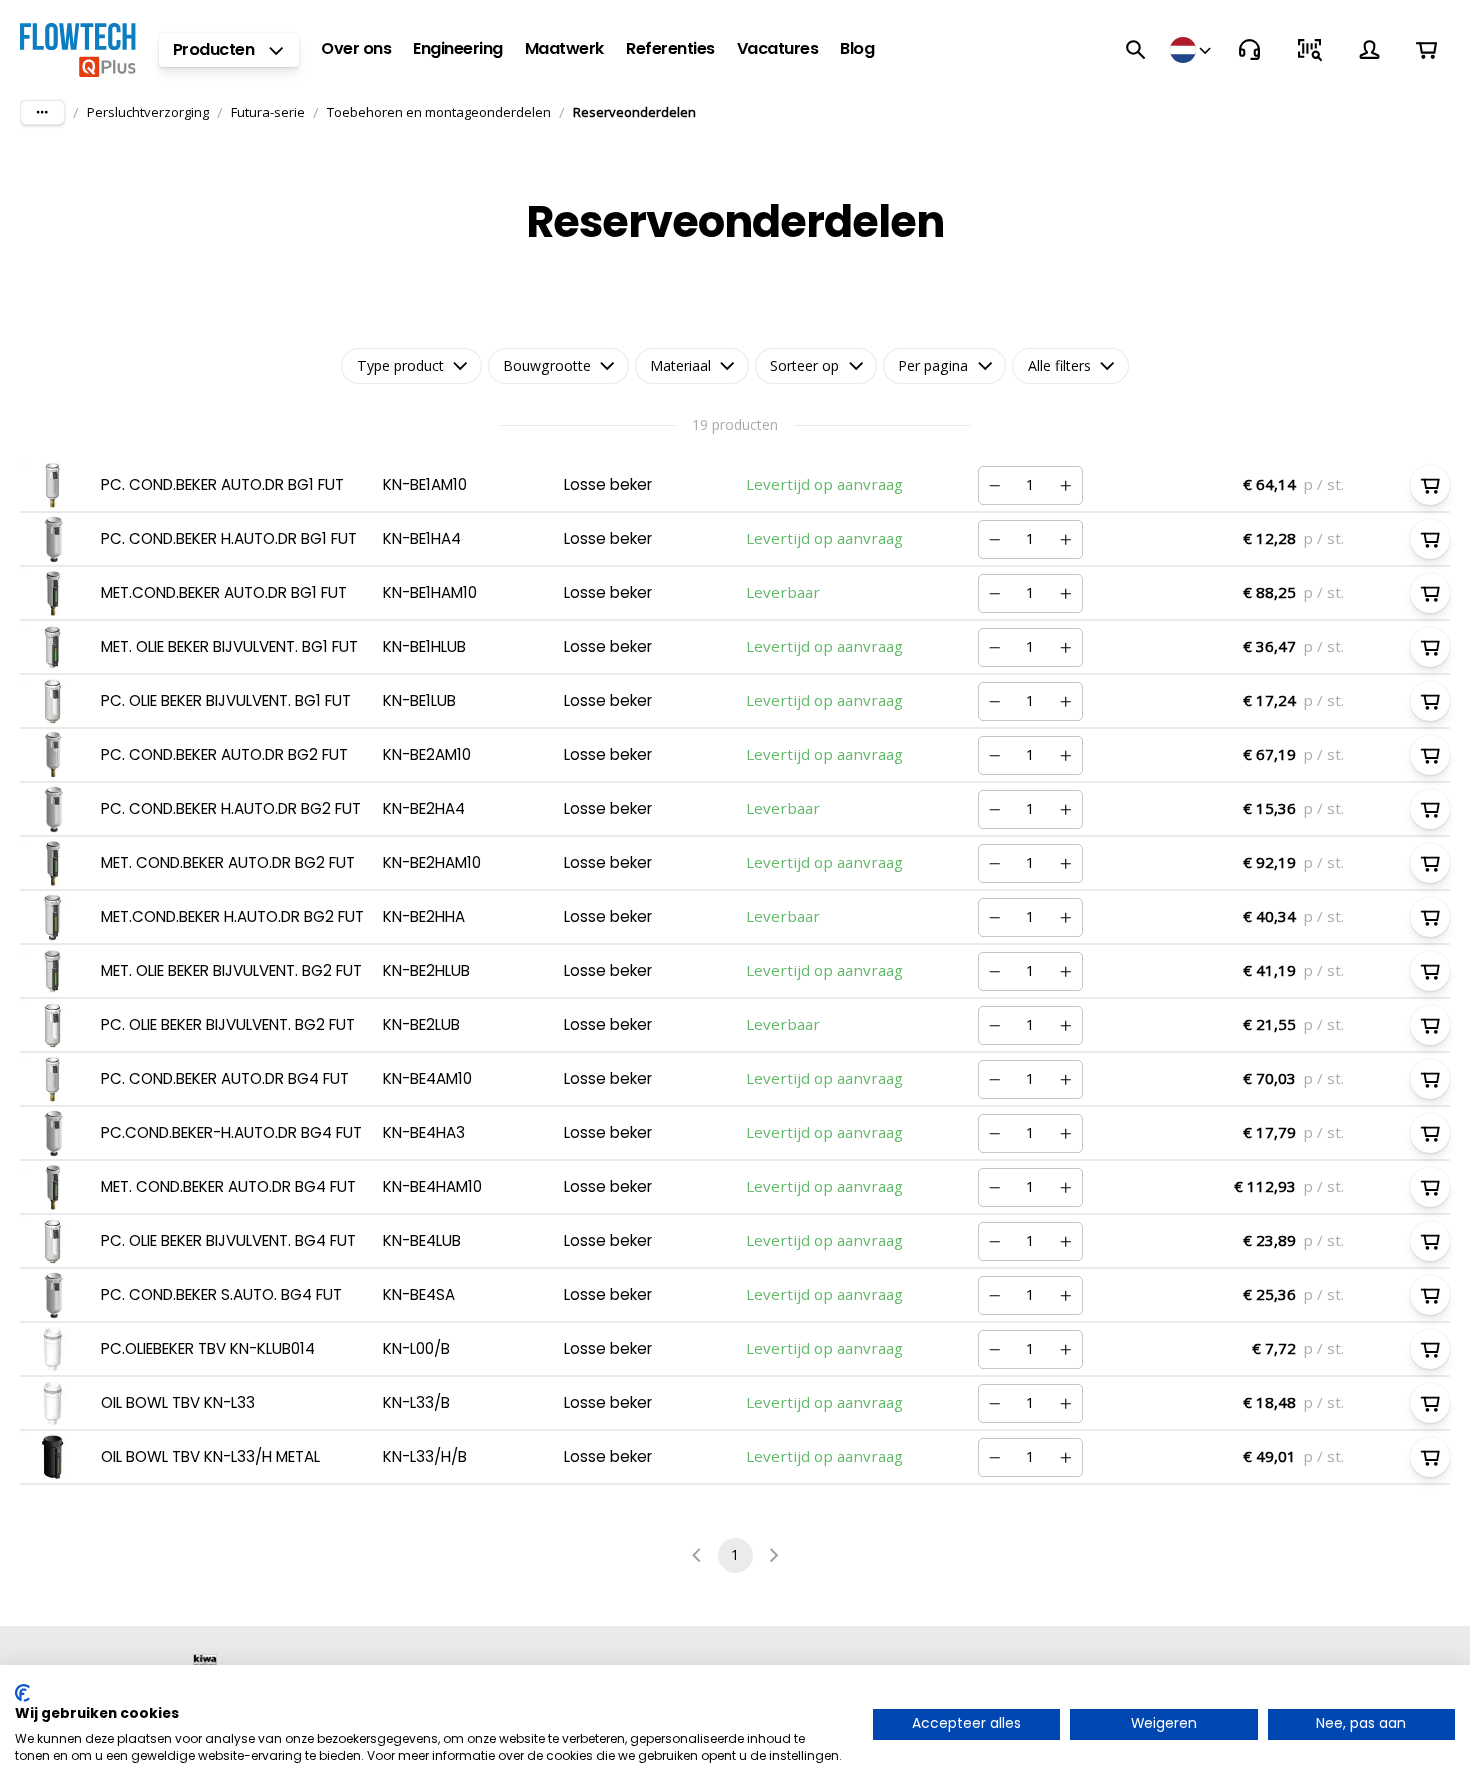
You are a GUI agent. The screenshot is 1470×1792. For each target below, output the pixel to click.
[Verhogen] (1066, 485)
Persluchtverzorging (148, 112)
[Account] (1370, 50)
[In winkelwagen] (1430, 485)
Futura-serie (268, 112)
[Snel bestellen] (1310, 50)
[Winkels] (1193, 50)
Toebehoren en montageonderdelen (439, 112)
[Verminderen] (995, 485)
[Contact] (1250, 50)
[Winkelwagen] (1426, 49)
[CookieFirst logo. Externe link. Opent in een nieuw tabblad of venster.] (22, 1693)
